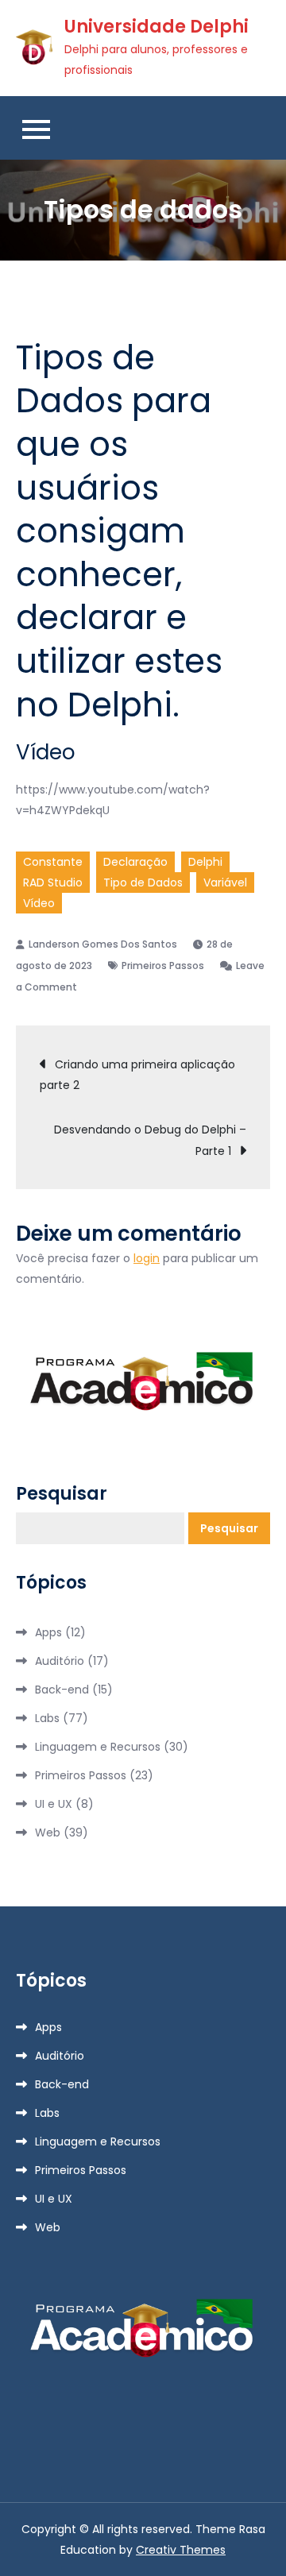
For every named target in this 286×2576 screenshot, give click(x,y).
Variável (225, 882)
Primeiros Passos (163, 966)
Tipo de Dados (143, 882)
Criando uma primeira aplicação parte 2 (137, 1075)
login (147, 1258)
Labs (47, 1718)
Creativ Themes (181, 2550)
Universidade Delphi (157, 27)
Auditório (60, 1661)
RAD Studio (53, 882)
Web (48, 1833)
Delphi (205, 862)
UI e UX (54, 1804)
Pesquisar (62, 1494)
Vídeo (39, 903)
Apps (48, 1632)
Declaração (135, 862)
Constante (53, 862)
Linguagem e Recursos (98, 1747)
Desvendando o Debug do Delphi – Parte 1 (150, 1140)
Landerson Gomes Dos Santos (103, 944)
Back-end (62, 1690)
